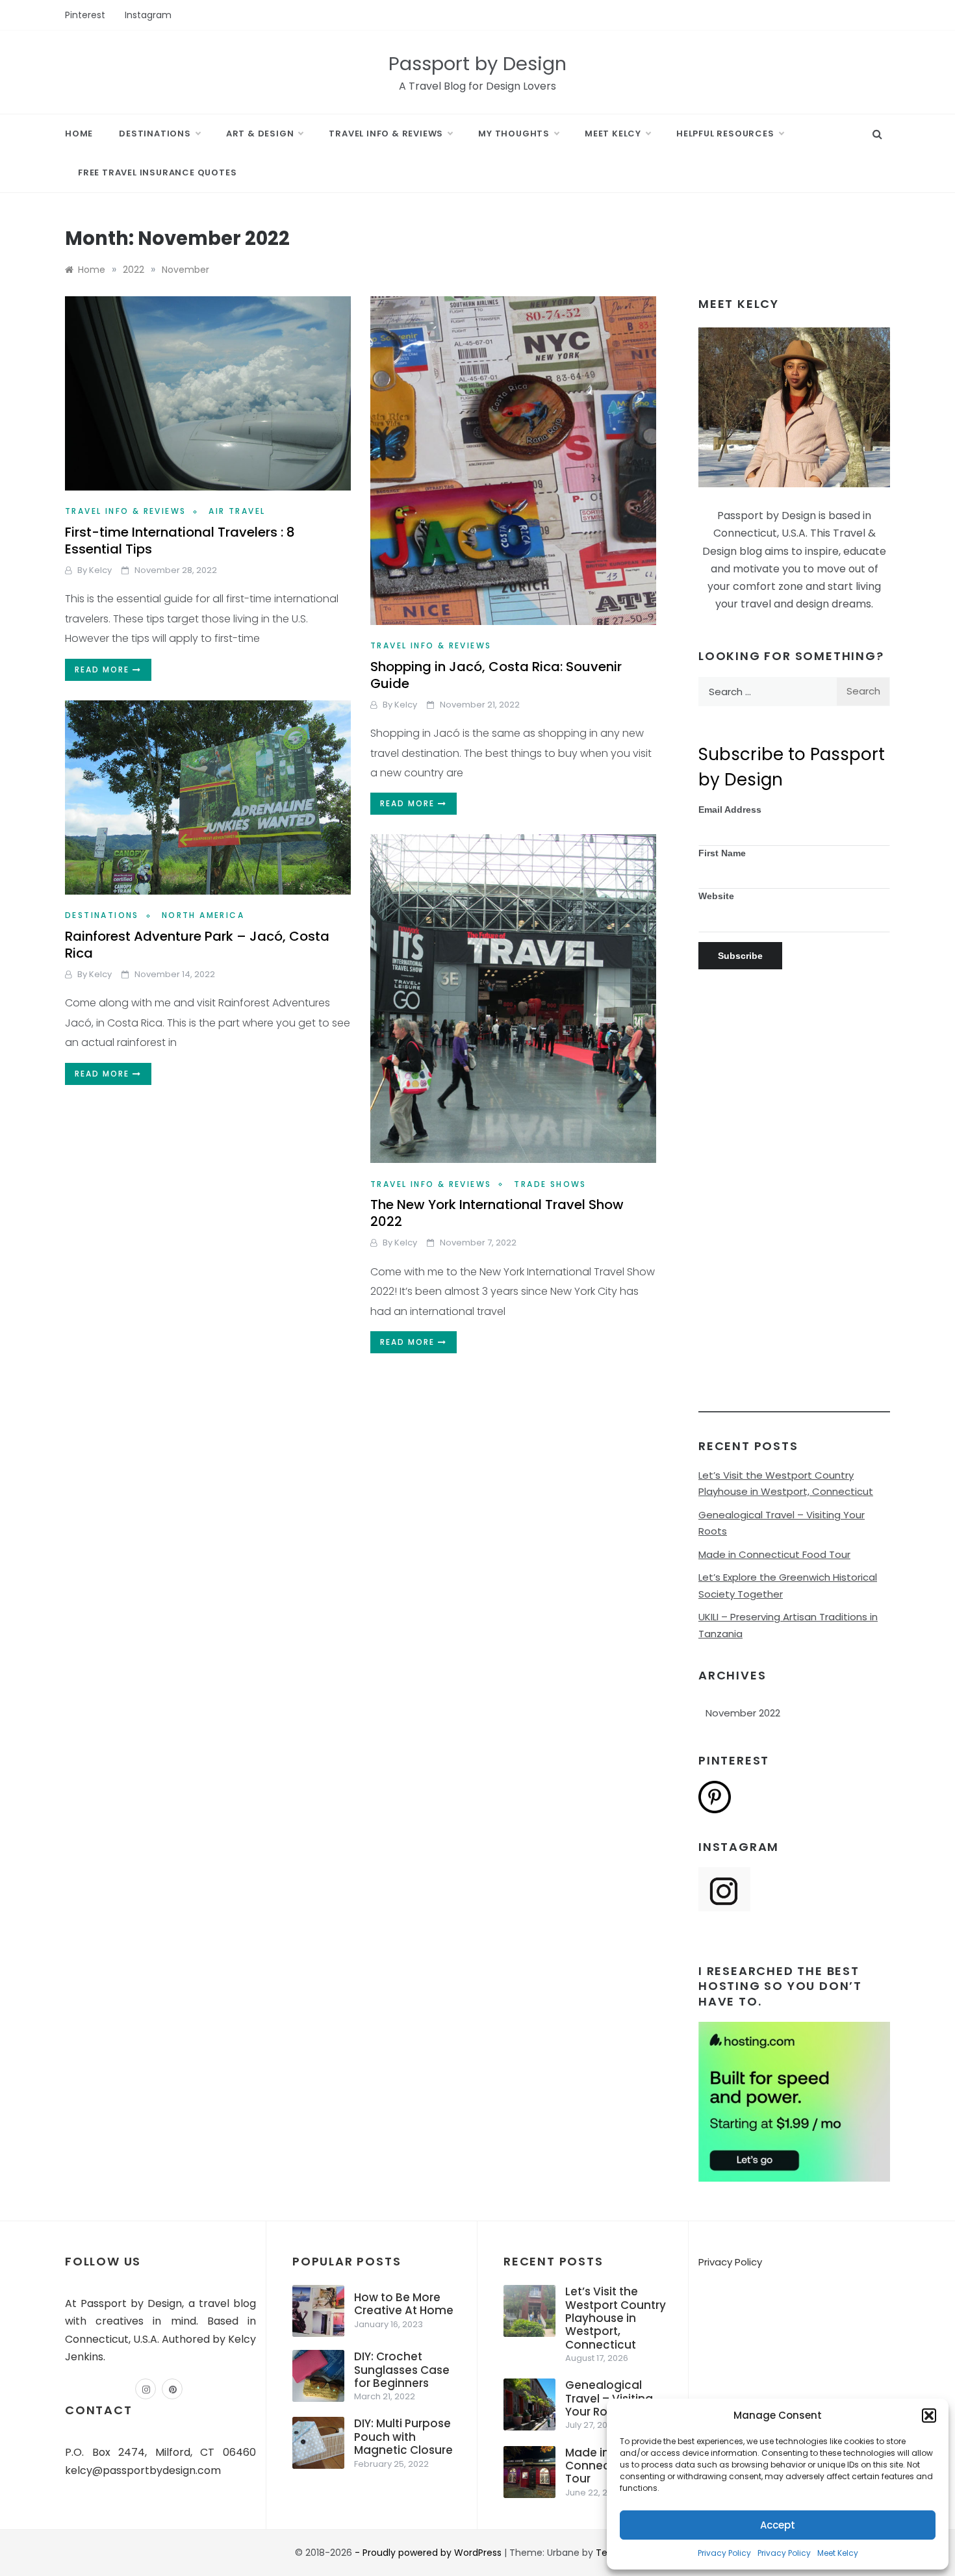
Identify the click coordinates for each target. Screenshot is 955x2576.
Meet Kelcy (838, 2553)
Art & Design (260, 134)
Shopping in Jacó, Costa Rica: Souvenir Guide (496, 675)
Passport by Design (478, 64)
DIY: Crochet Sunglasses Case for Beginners (402, 2370)
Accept (778, 2525)
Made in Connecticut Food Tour (774, 1554)
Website (716, 896)
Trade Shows (550, 1184)
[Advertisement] (794, 1218)
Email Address (730, 810)
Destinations (155, 134)
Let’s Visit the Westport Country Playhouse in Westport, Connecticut (616, 2318)
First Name (722, 853)
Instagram (148, 15)
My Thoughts (514, 134)
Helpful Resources (725, 134)
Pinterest (85, 15)
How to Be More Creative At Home (404, 2304)
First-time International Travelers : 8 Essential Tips (180, 541)
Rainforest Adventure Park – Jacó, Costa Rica (197, 945)
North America (203, 915)
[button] (929, 2416)
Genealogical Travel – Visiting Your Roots (609, 2398)
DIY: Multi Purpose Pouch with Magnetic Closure (403, 2437)
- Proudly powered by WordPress (429, 2553)
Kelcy (100, 570)
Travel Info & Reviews (386, 134)
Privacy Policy (724, 2553)
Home (79, 134)
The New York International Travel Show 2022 (497, 1213)
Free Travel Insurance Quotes (157, 172)
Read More (104, 670)
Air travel (237, 511)
